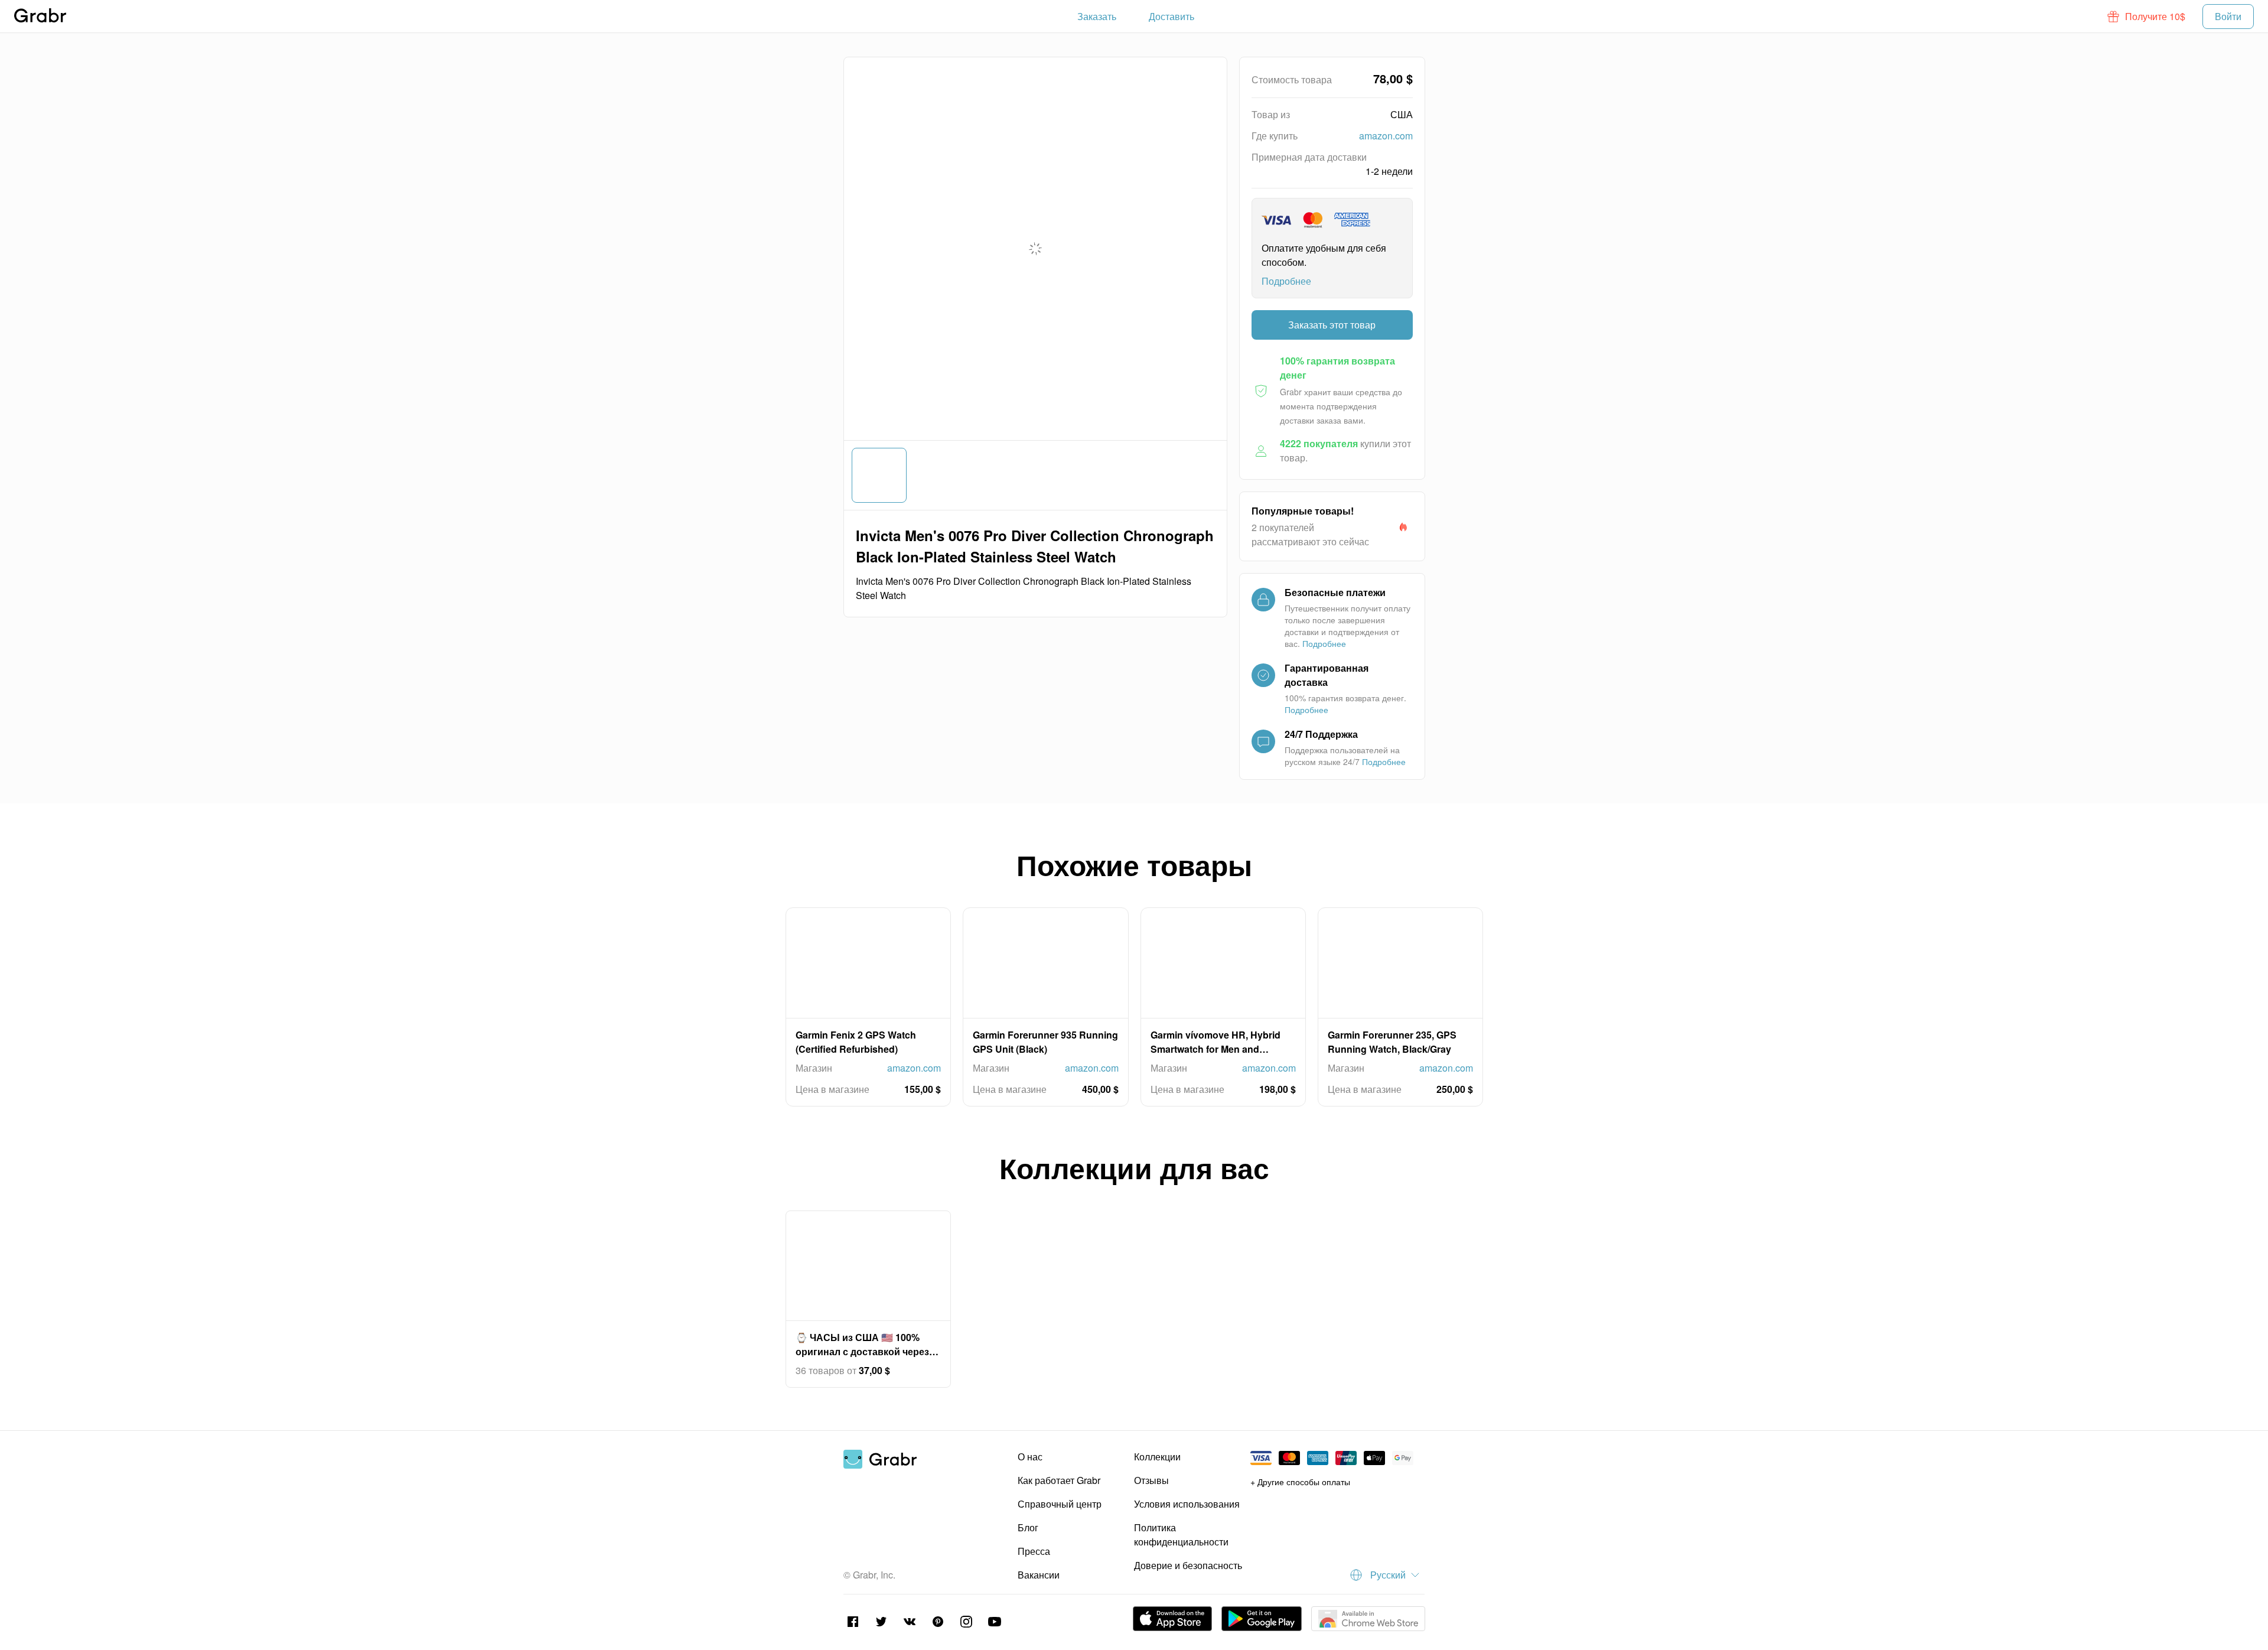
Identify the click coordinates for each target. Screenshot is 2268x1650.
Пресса (1034, 1551)
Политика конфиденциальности (1181, 1535)
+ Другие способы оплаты (1300, 1482)
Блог (1028, 1527)
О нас (1030, 1457)
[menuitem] (1097, 17)
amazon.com (1386, 136)
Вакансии (1039, 1575)
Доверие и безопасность (1188, 1565)
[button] (2147, 17)
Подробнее (1286, 281)
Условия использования (1187, 1504)
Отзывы (1151, 1480)
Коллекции (1157, 1457)
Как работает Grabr (1059, 1480)
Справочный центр (1060, 1504)
